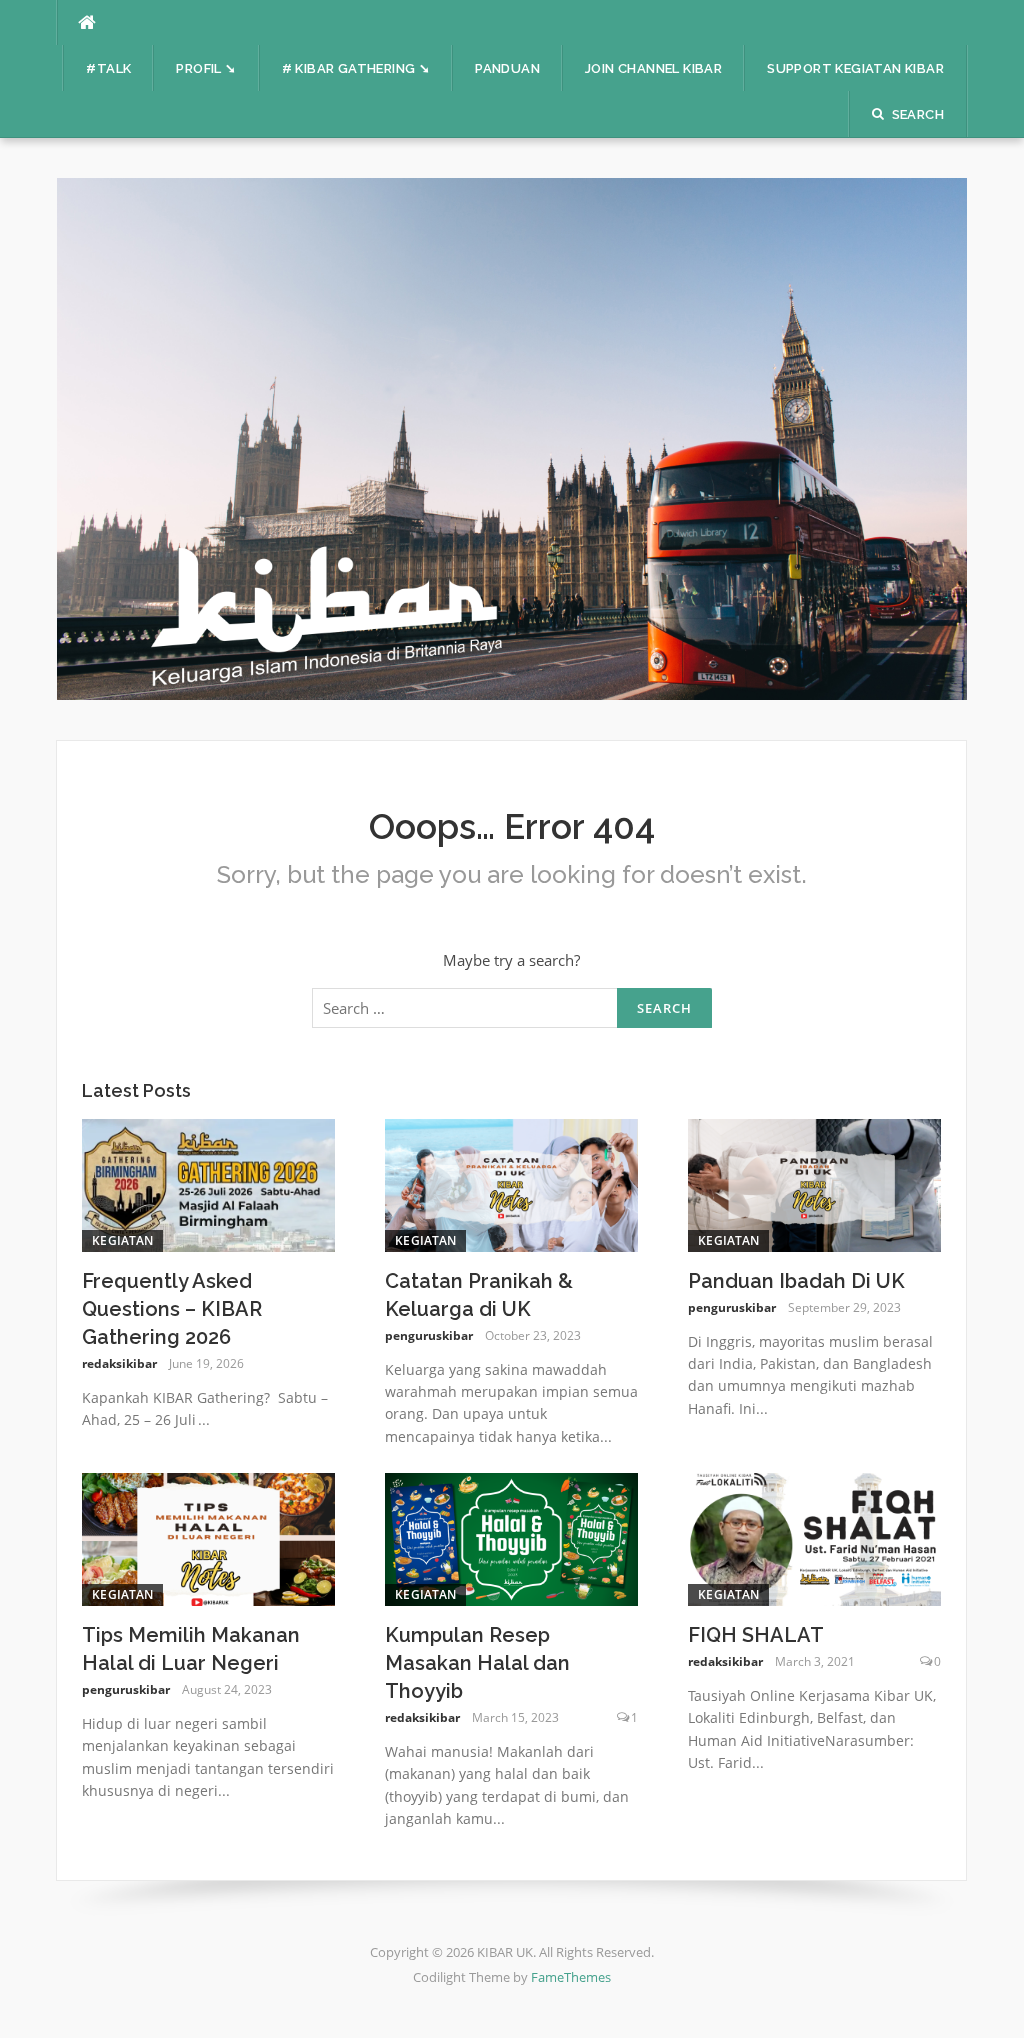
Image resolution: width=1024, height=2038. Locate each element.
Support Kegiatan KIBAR (855, 68)
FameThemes (571, 1977)
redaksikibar (119, 1363)
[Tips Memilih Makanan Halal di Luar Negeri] (208, 1537)
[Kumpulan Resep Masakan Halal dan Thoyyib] (511, 1537)
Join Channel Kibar (653, 68)
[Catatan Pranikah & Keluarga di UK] (511, 1183)
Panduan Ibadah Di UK (796, 1281)
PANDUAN (507, 68)
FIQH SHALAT (756, 1635)
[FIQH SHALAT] (814, 1537)
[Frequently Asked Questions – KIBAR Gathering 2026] (208, 1183)
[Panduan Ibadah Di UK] (814, 1183)
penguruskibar (429, 1335)
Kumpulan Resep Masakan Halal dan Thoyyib (477, 1663)
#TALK (108, 68)
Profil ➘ (206, 68)
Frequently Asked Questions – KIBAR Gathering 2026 (172, 1309)
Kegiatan (122, 1240)
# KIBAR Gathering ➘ (356, 68)
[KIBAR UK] (512, 437)
